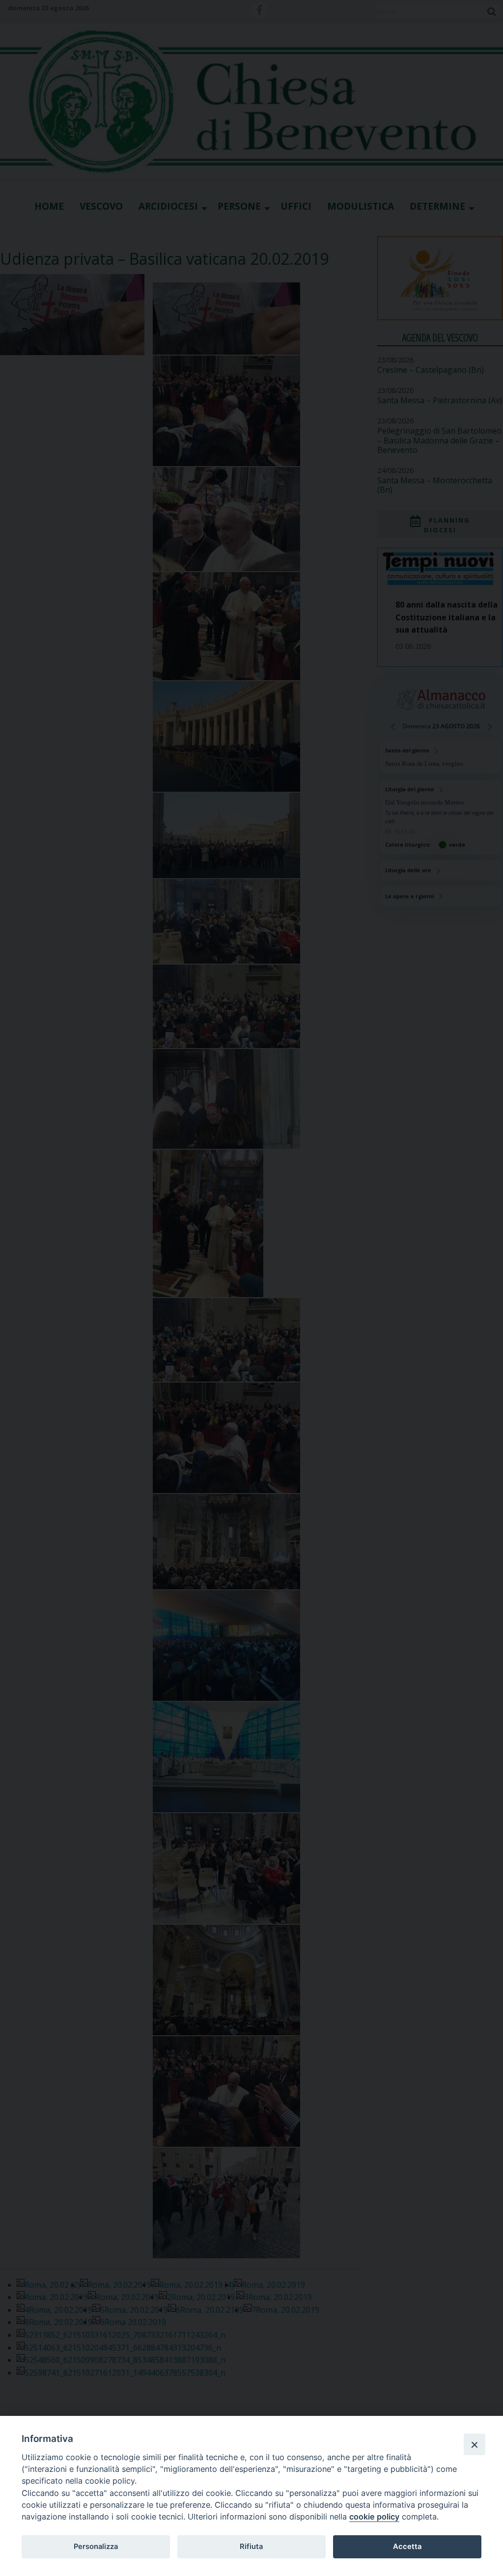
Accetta (407, 2547)
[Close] (475, 2444)
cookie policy (374, 2517)
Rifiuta (251, 2547)
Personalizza (96, 2547)
